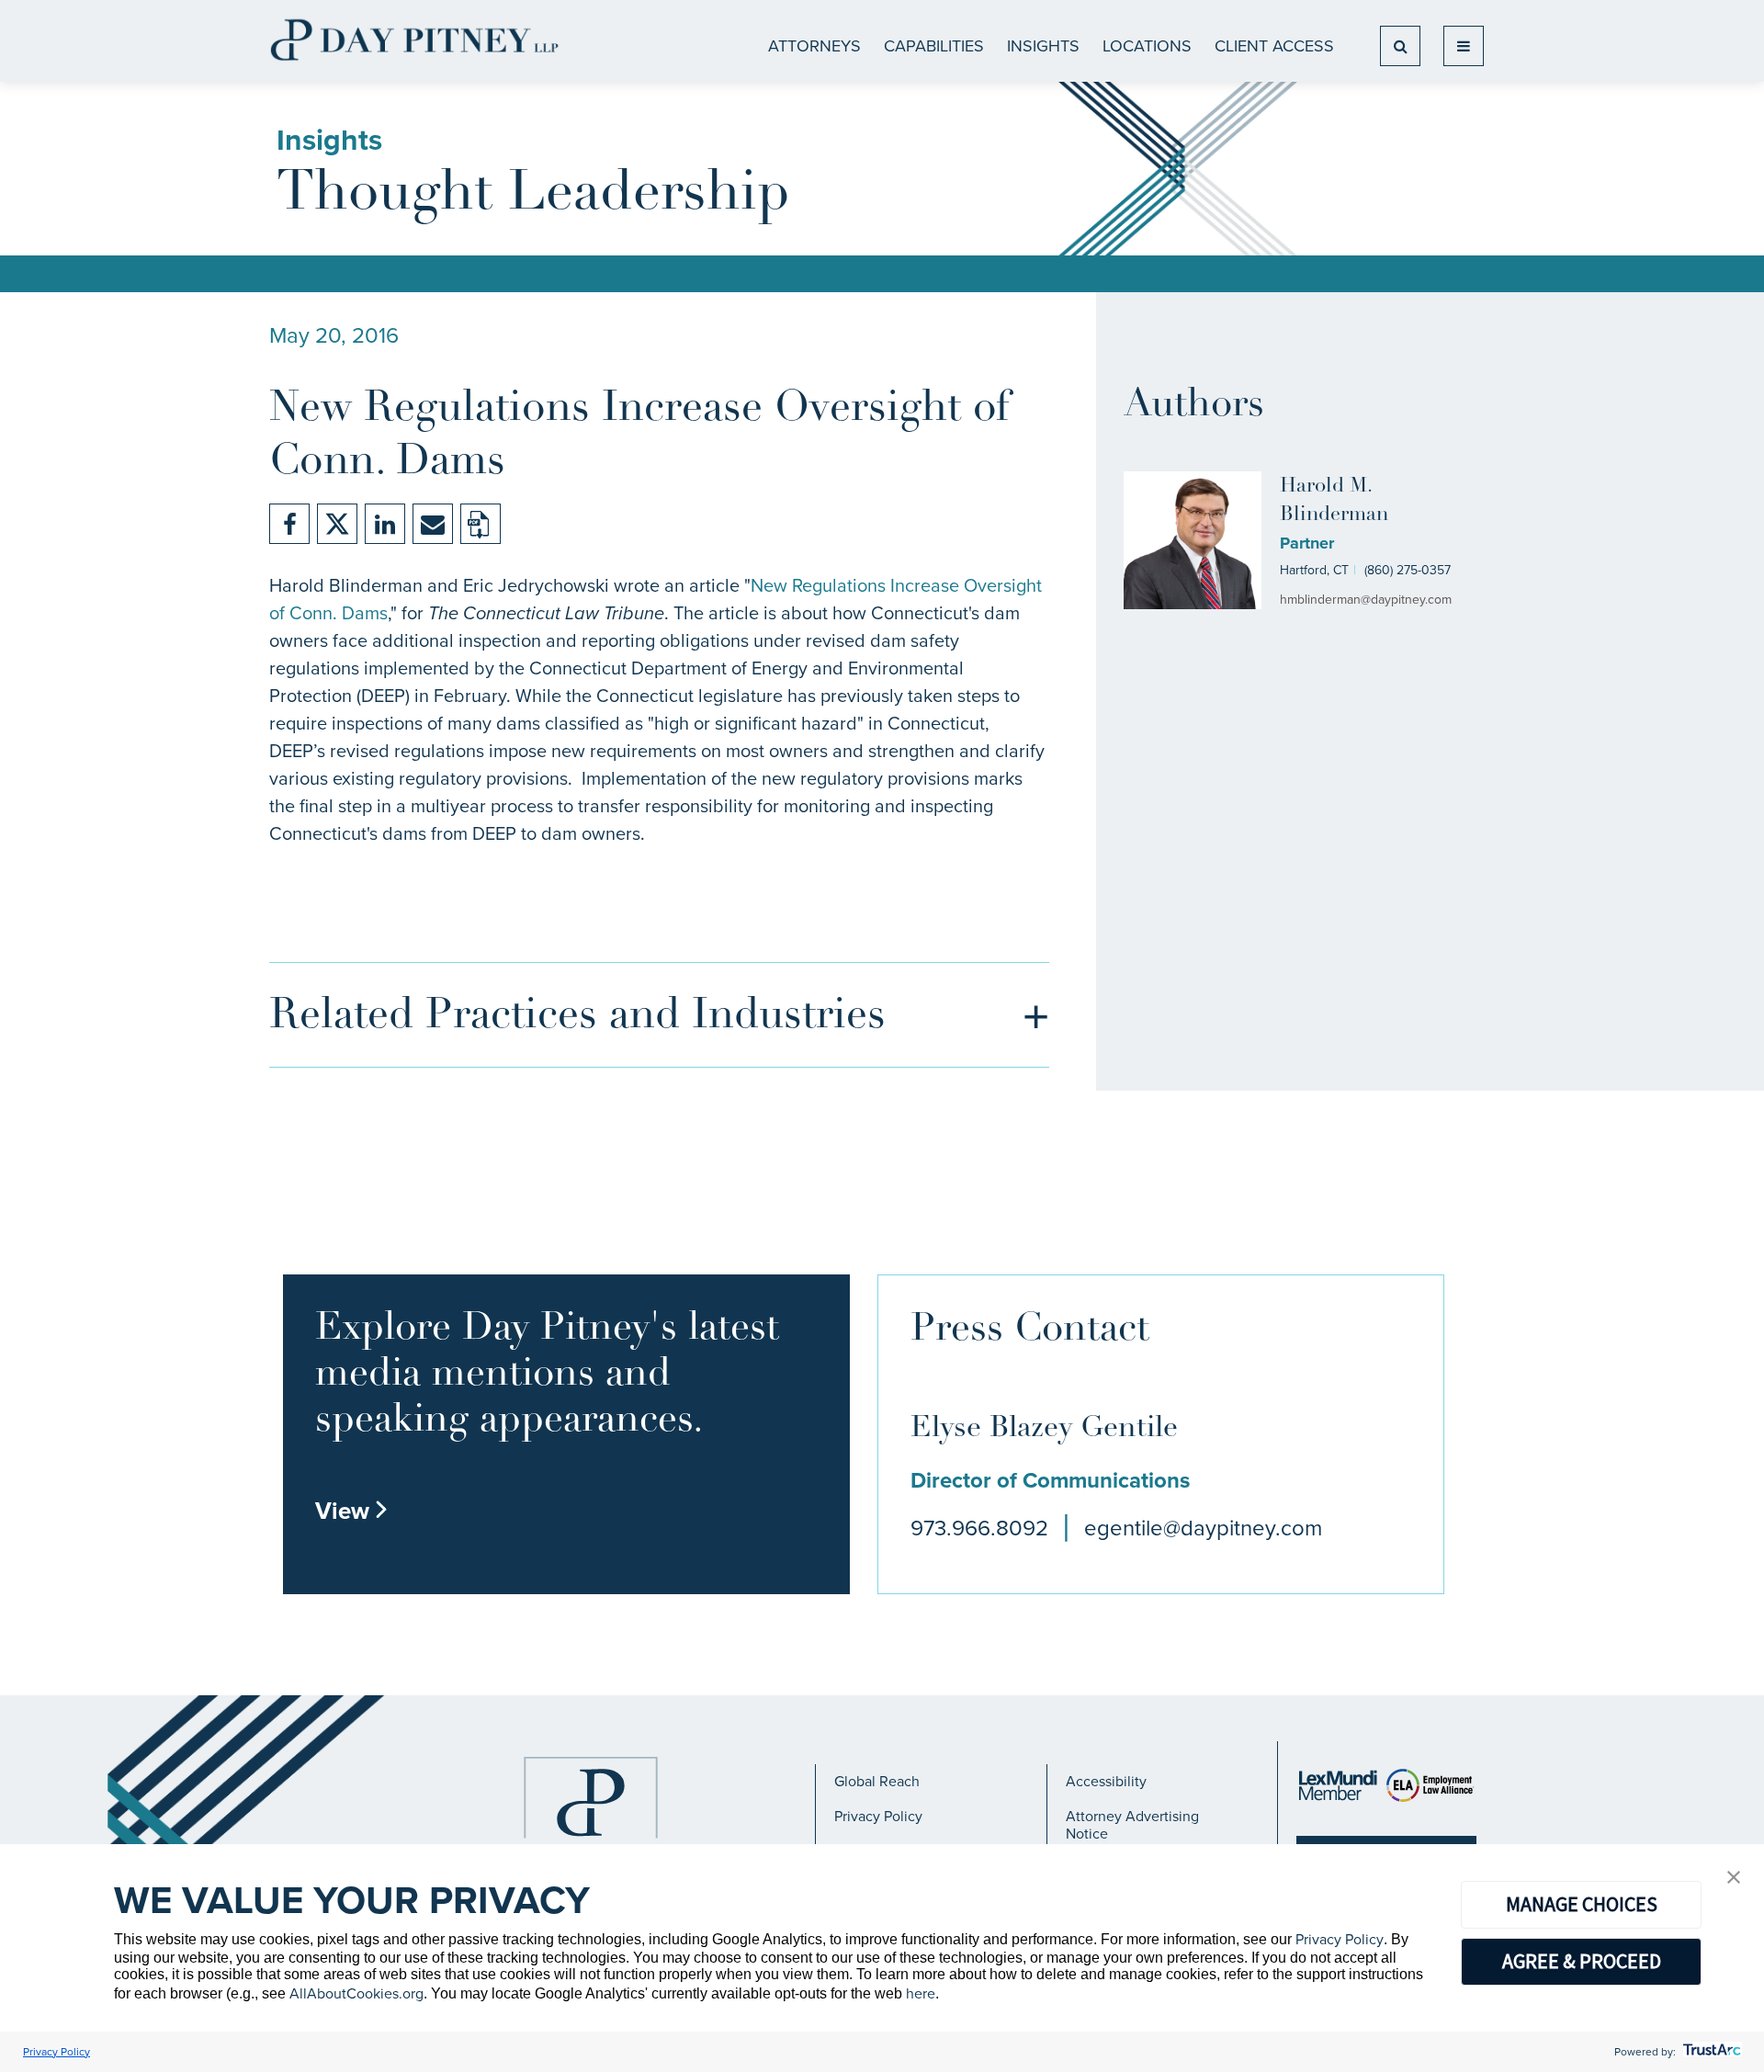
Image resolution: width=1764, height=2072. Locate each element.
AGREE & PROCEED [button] (1582, 1961)
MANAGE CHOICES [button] (1582, 1904)
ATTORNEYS (814, 46)
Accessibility (1106, 1781)
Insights (1043, 46)
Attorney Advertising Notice (1132, 1824)
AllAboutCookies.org (356, 1993)
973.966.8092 (979, 1528)
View (352, 1511)
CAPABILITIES (934, 46)
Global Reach (877, 1781)
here (921, 1993)
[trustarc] (1710, 2052)
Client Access (1274, 46)
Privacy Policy (878, 1816)
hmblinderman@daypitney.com (1366, 600)
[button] (1734, 1879)
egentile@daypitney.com (1203, 1528)
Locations (1147, 46)
